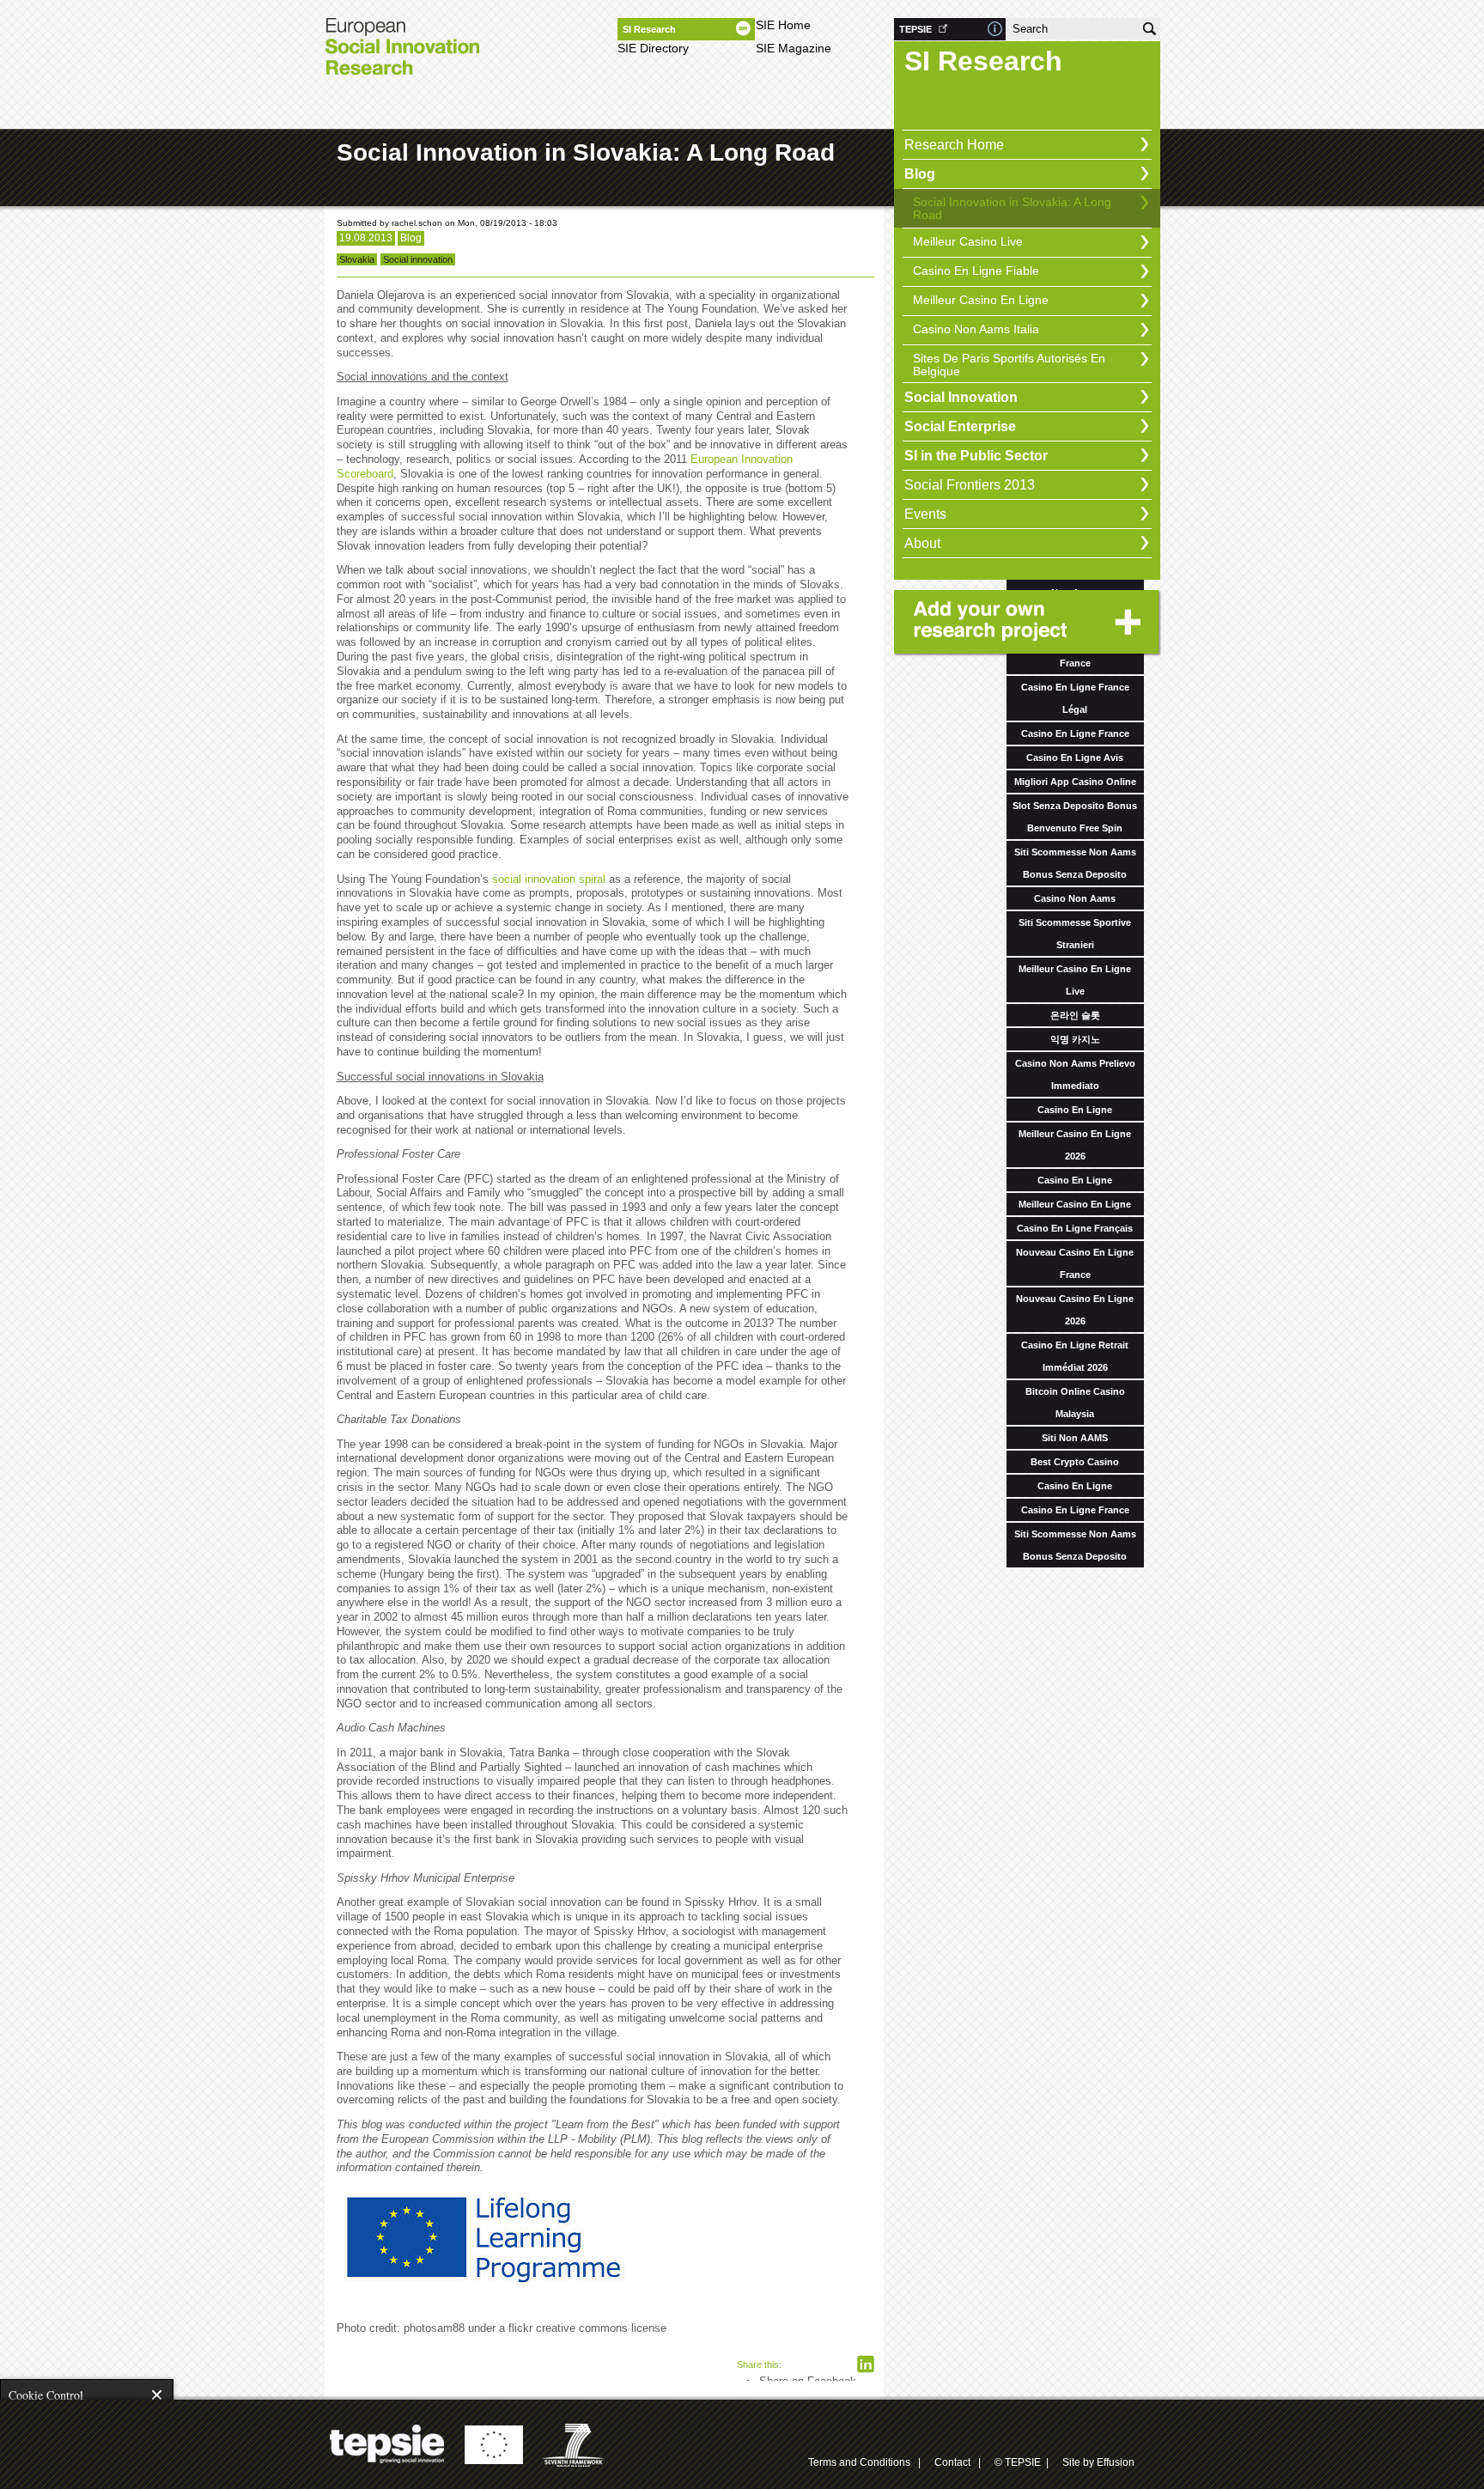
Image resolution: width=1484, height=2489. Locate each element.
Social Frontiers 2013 (970, 485)
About (922, 543)
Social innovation (418, 259)
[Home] (402, 52)
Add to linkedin (866, 2364)
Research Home (954, 145)
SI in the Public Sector (976, 456)
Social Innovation (961, 397)
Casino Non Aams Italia (976, 329)
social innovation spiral (550, 879)
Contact (952, 2462)
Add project (1029, 624)
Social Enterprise (960, 426)
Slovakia (357, 259)
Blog (920, 174)
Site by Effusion (1098, 2462)
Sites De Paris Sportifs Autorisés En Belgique (1009, 365)
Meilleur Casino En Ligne (981, 300)
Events (925, 514)
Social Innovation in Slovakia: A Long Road (1012, 208)
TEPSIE (915, 29)
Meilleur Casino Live (968, 241)
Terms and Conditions (859, 2462)
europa (493, 2445)
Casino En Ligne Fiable (976, 271)
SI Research (649, 29)
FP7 (575, 2445)
